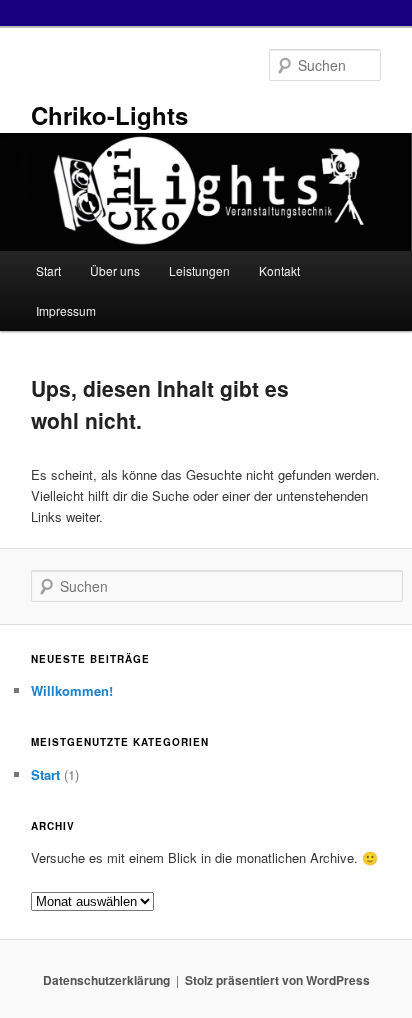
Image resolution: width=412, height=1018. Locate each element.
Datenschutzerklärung (106, 980)
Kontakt (279, 270)
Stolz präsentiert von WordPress (277, 980)
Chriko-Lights (109, 115)
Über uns (115, 270)
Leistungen (199, 270)
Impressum (66, 310)
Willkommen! (72, 690)
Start (48, 270)
